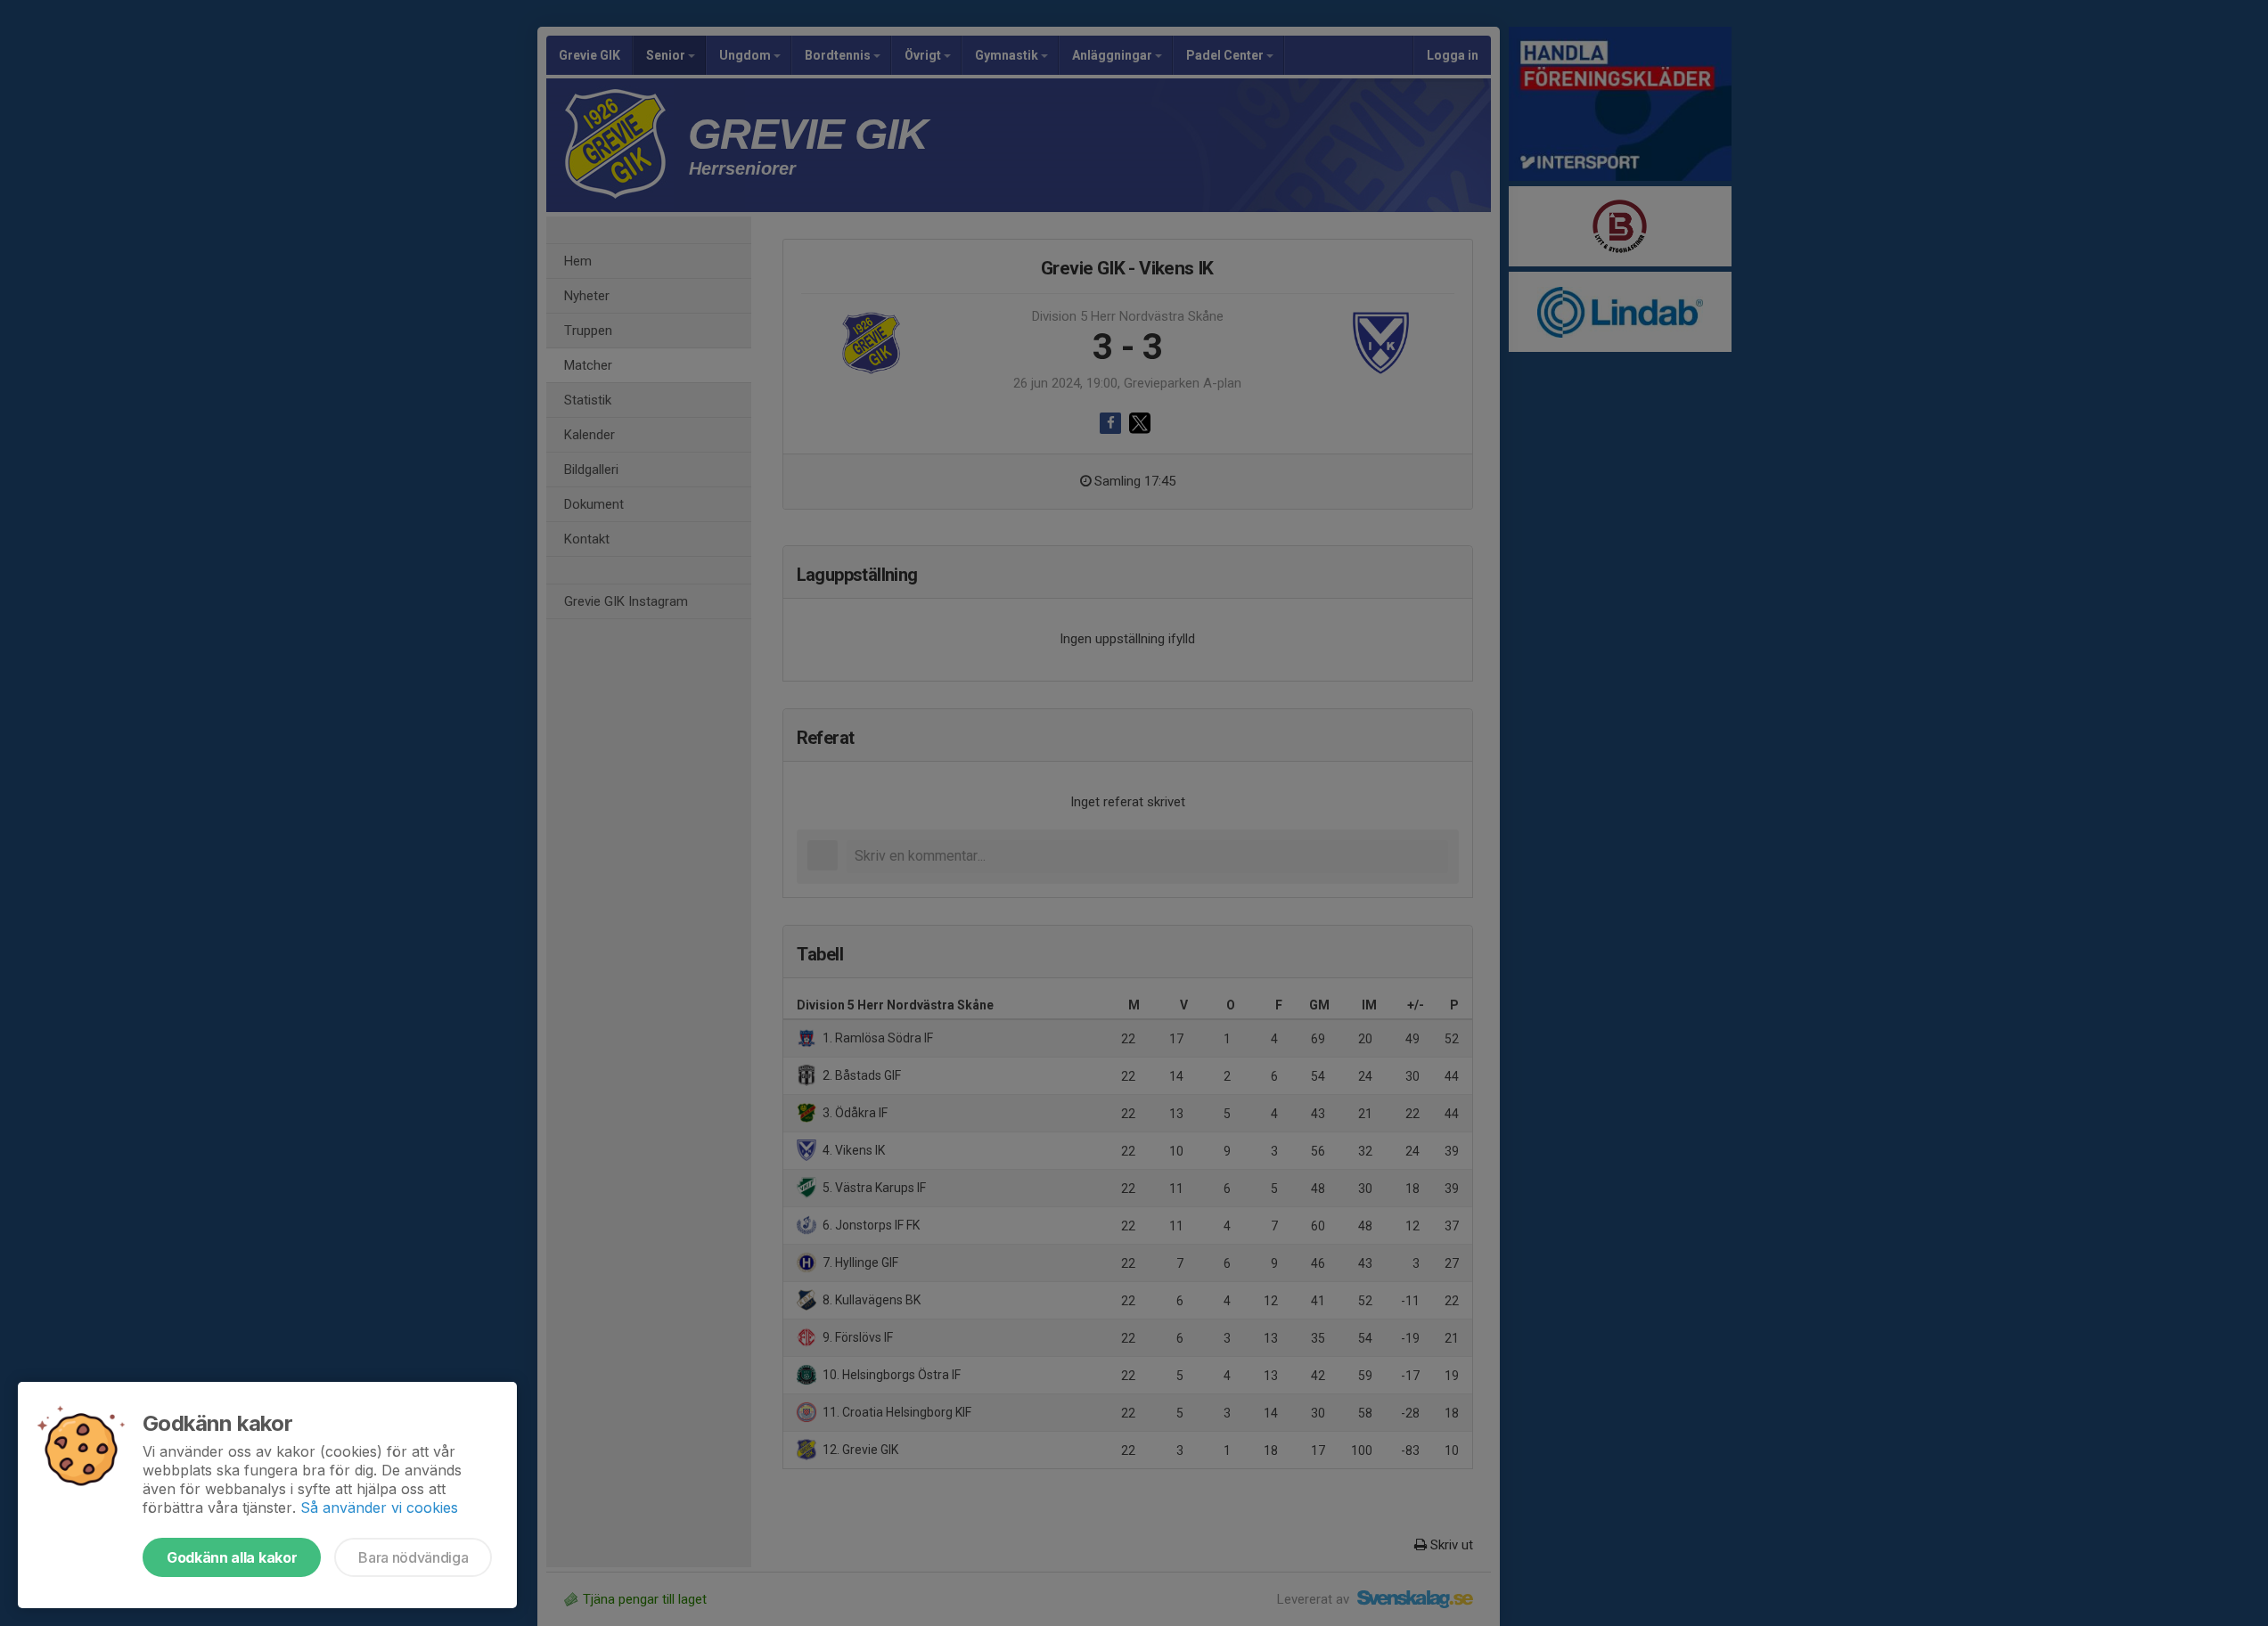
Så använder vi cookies (379, 1508)
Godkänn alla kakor (232, 1557)
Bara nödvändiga (413, 1557)
